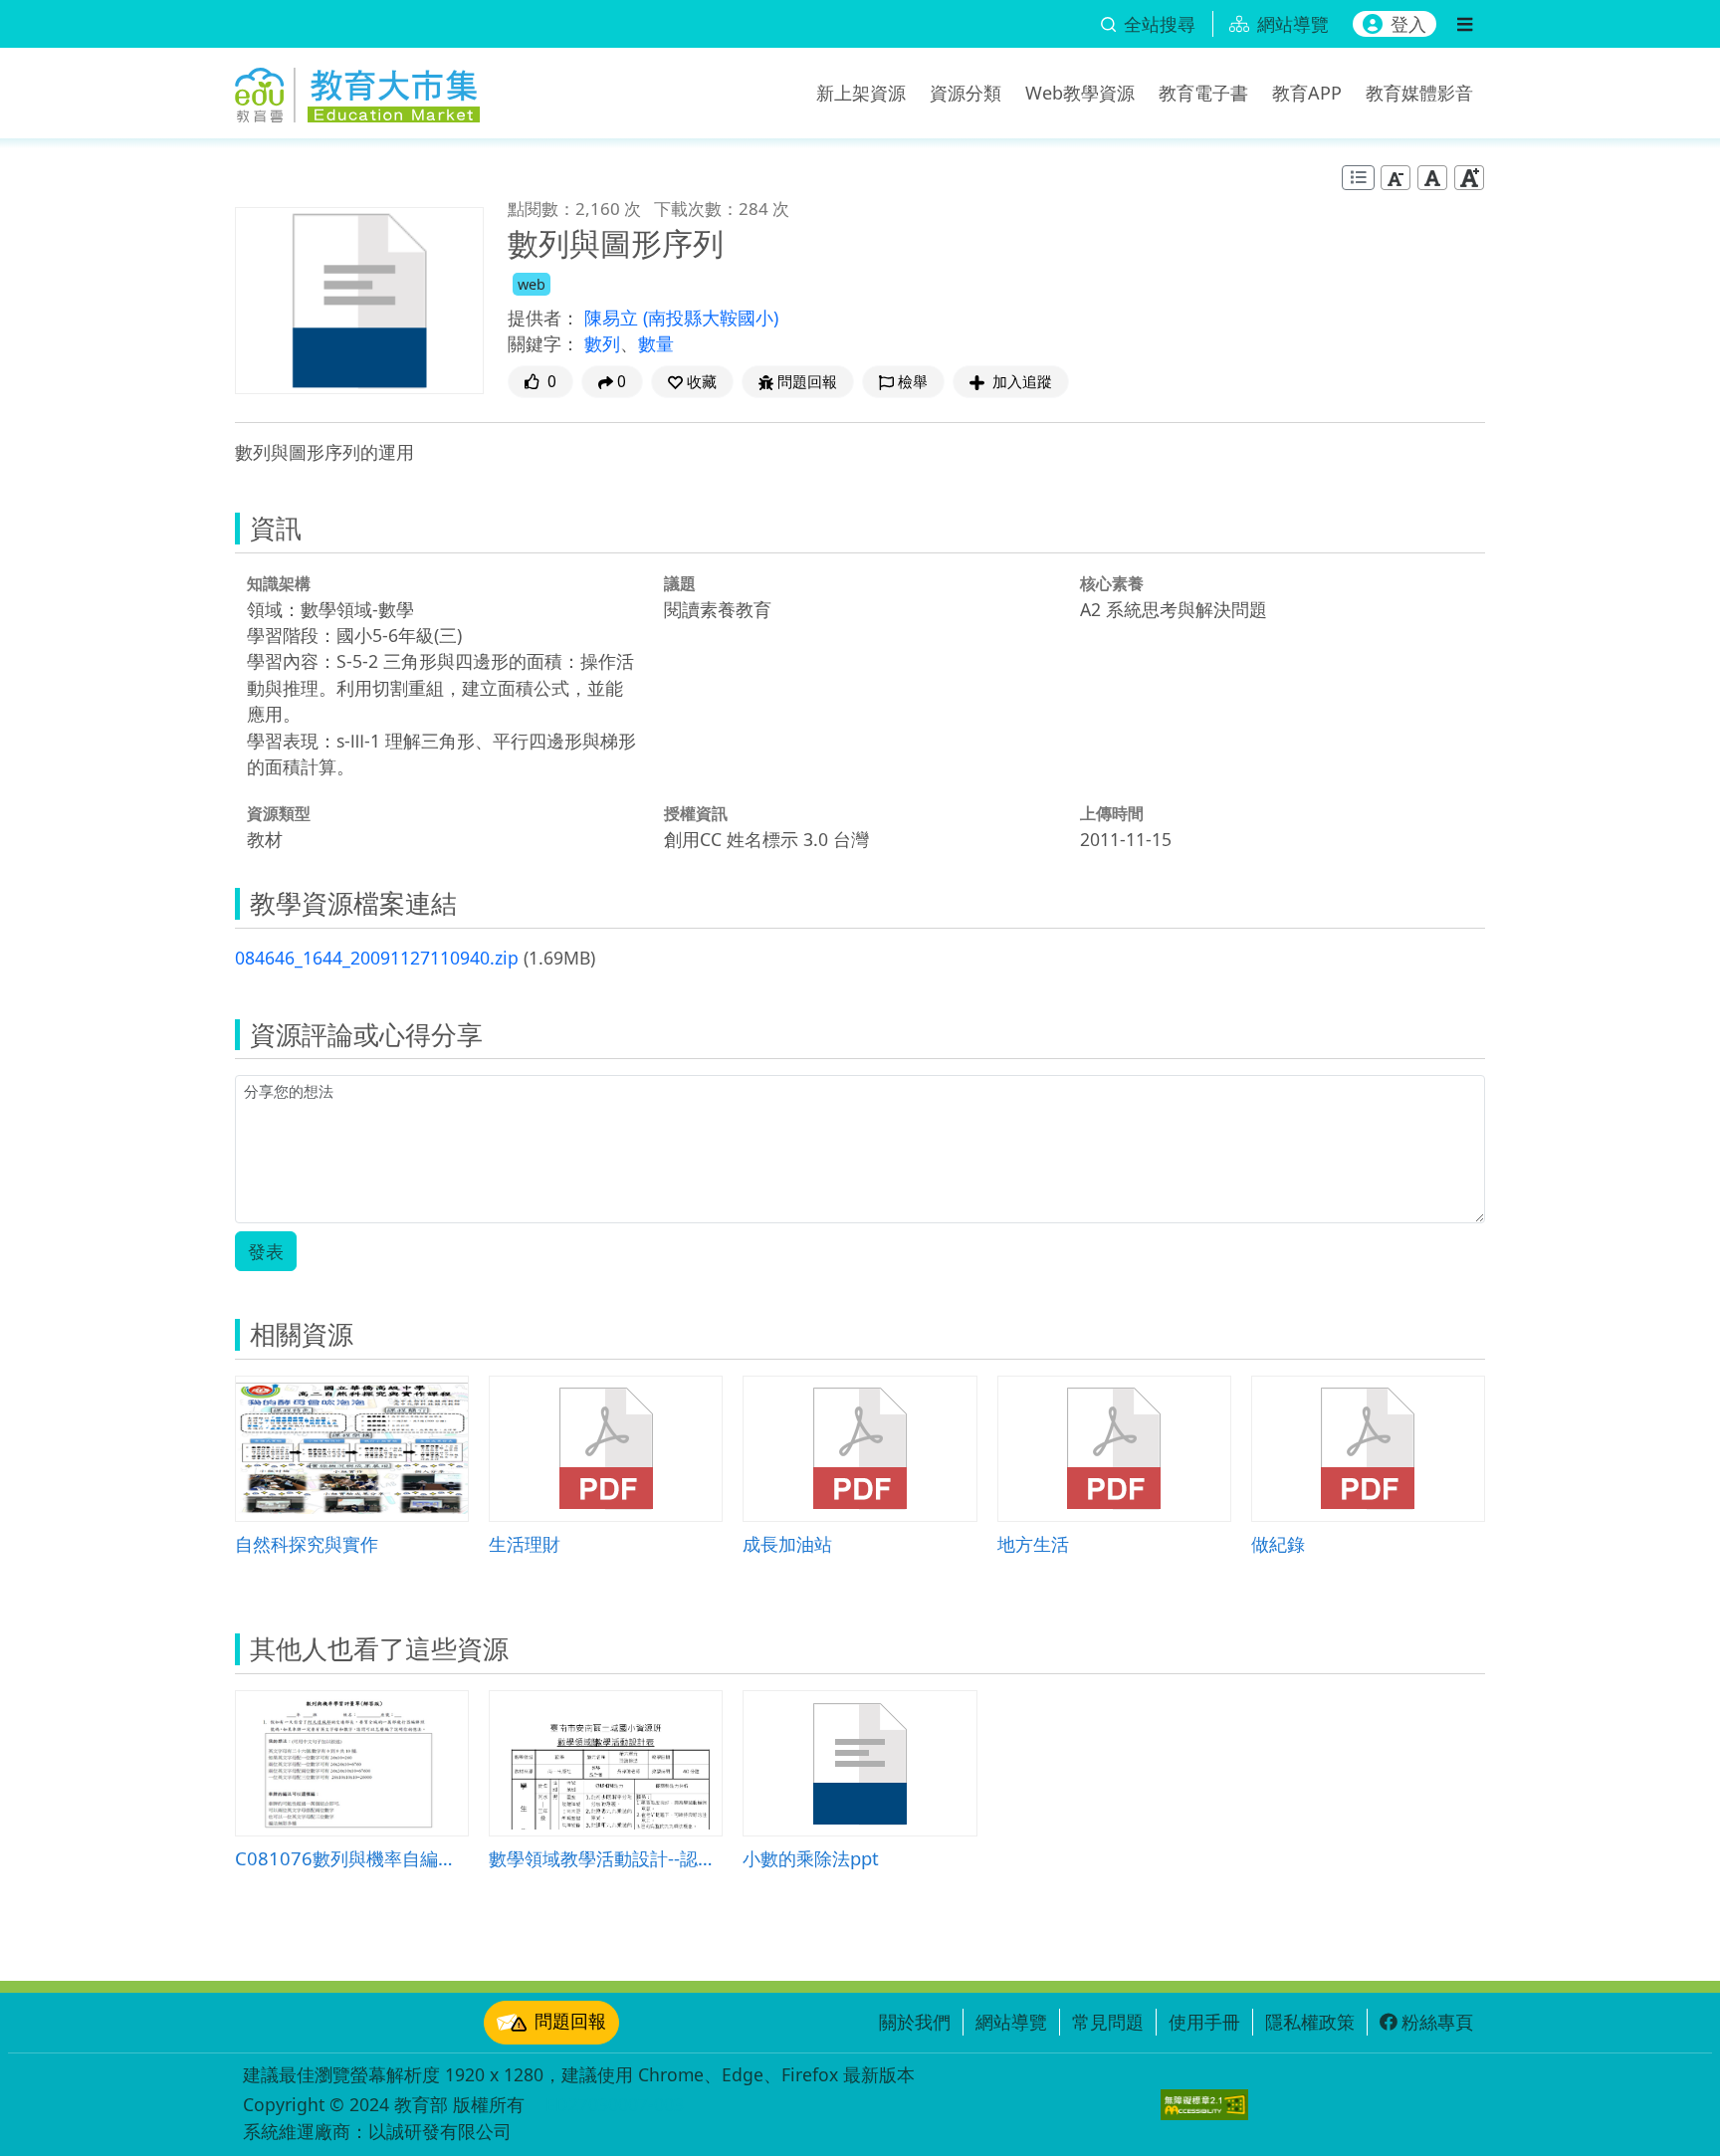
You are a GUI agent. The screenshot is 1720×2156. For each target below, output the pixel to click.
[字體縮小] (1396, 178)
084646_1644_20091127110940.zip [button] (377, 958)
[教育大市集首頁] (357, 90)
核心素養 (1112, 583)
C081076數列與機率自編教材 (352, 1858)
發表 (266, 1251)
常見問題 (1108, 2022)
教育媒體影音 (1419, 93)
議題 (680, 583)
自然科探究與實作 (307, 1543)
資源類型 (279, 813)
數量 (656, 343)
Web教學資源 (1080, 93)
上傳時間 (1112, 813)
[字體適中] (1432, 178)
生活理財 (525, 1543)
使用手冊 (1204, 2022)
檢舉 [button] (913, 382)
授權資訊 (696, 813)
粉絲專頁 (1437, 2022)
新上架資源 (861, 93)
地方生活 (1033, 1543)
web (532, 284)
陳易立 (614, 318)
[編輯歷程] (1358, 178)
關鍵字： (543, 343)
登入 (1408, 24)
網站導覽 (1011, 2022)
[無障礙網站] (1204, 2105)
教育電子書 (1203, 93)
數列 (602, 343)
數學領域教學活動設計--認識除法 (606, 1858)
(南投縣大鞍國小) (711, 318)
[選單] (1465, 24)
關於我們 (915, 2022)
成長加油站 (787, 1543)
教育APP (1307, 93)
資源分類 (966, 93)
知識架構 (279, 583)
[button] (692, 382)
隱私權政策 (1310, 2022)
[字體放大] (1469, 178)
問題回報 (570, 2021)
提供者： (543, 318)
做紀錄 (1278, 1543)
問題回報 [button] (807, 382)
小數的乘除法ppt (811, 1858)
